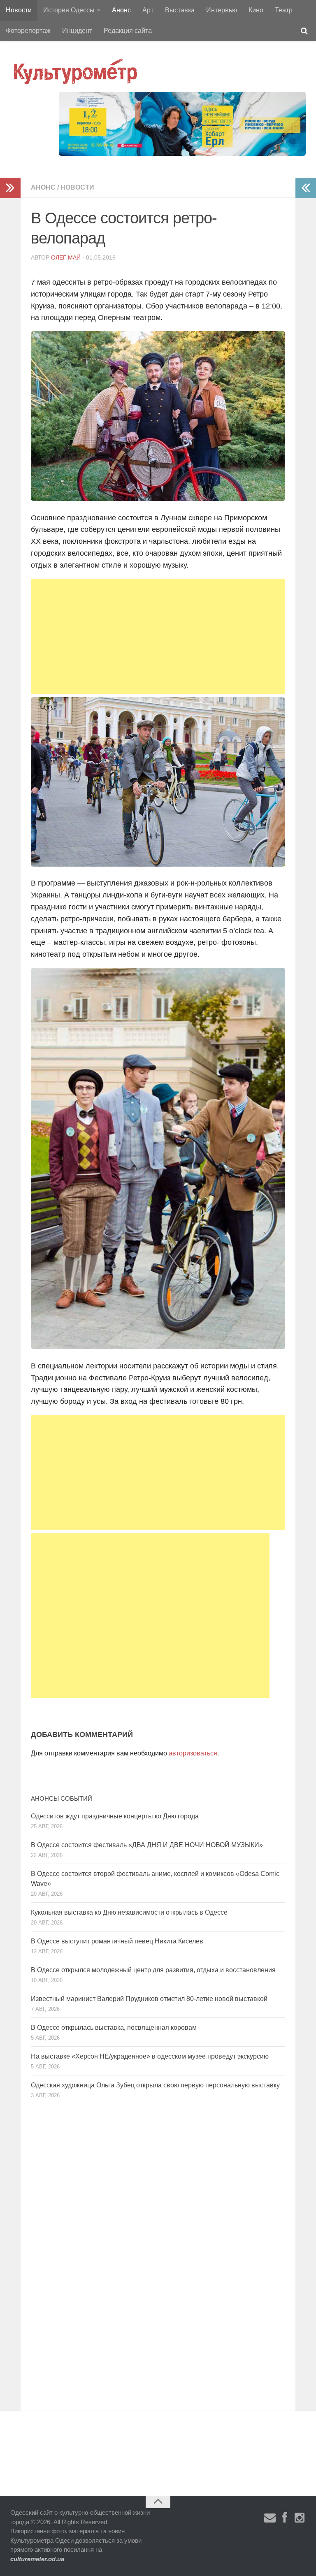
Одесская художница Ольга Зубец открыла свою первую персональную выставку (155, 2085)
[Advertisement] (158, 636)
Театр (284, 10)
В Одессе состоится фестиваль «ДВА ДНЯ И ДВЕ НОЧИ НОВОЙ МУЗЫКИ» (147, 1845)
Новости (19, 10)
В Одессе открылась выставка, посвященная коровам (114, 2028)
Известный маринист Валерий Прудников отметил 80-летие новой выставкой (149, 1999)
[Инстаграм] (300, 2518)
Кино (256, 10)
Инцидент (77, 31)
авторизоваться (193, 1753)
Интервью (222, 10)
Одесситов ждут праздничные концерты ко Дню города (115, 1816)
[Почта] (270, 2518)
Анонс (121, 10)
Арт (148, 10)
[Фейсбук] (285, 2518)
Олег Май (66, 257)
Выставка (180, 10)
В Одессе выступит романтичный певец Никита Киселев (117, 1941)
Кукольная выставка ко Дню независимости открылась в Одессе (129, 1912)
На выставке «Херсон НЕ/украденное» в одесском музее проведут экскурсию (150, 2056)
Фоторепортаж (28, 31)
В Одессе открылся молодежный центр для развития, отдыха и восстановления (153, 1970)
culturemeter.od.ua (37, 2559)
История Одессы (69, 10)
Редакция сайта (128, 31)
